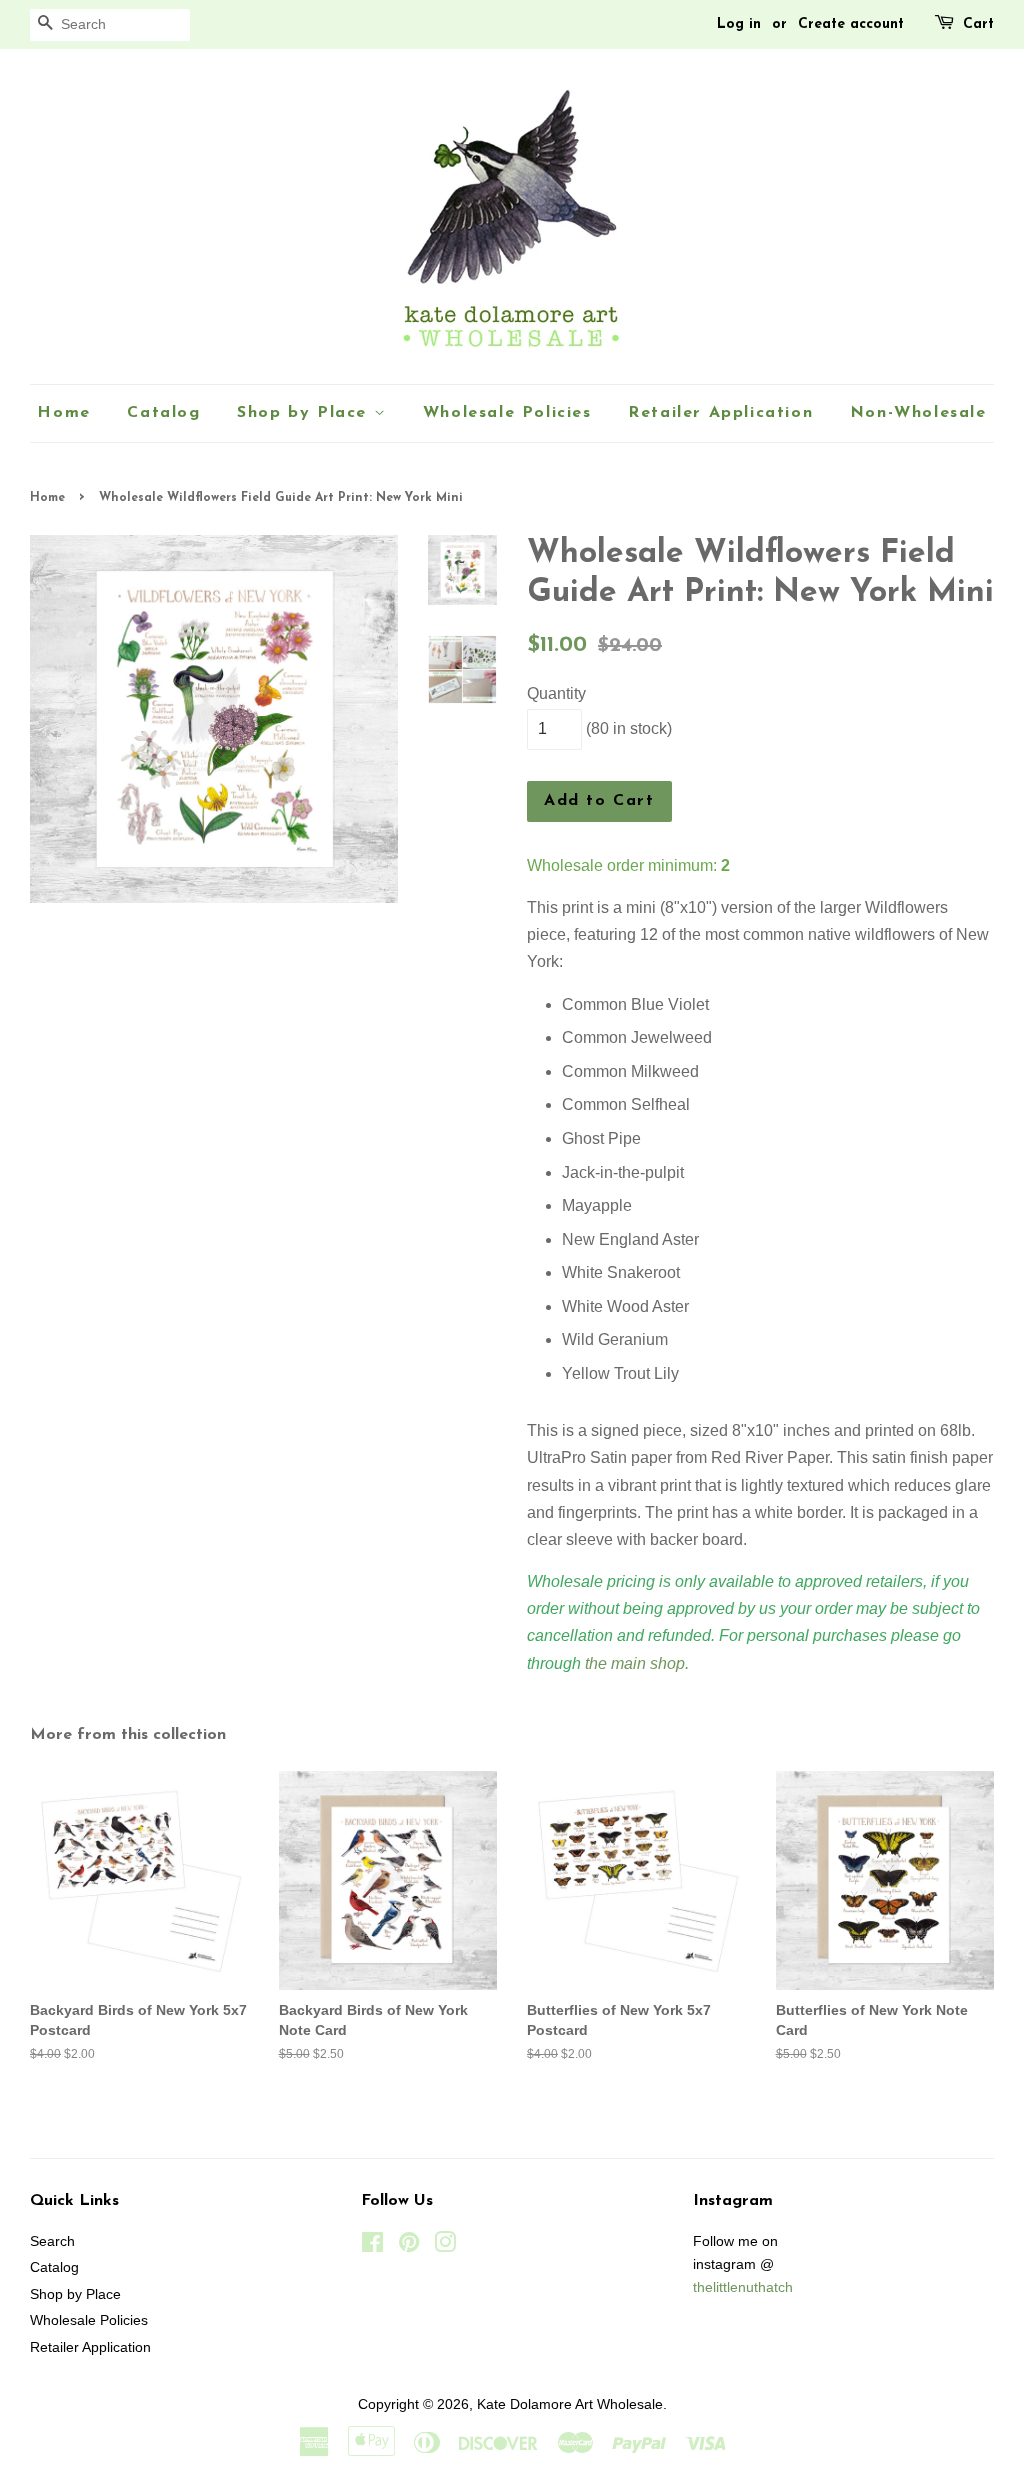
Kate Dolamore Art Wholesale (570, 2404)
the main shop (635, 1663)
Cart (978, 24)
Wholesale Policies (507, 413)
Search (52, 2241)
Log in (739, 24)
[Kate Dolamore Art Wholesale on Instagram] (445, 2246)
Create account (851, 24)
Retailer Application (720, 413)
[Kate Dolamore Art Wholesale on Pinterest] (409, 2246)
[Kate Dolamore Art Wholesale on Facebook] (372, 2246)
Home (63, 413)
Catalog (163, 413)
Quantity (556, 693)
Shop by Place (305, 413)
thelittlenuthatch (743, 2287)
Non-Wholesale (918, 413)
